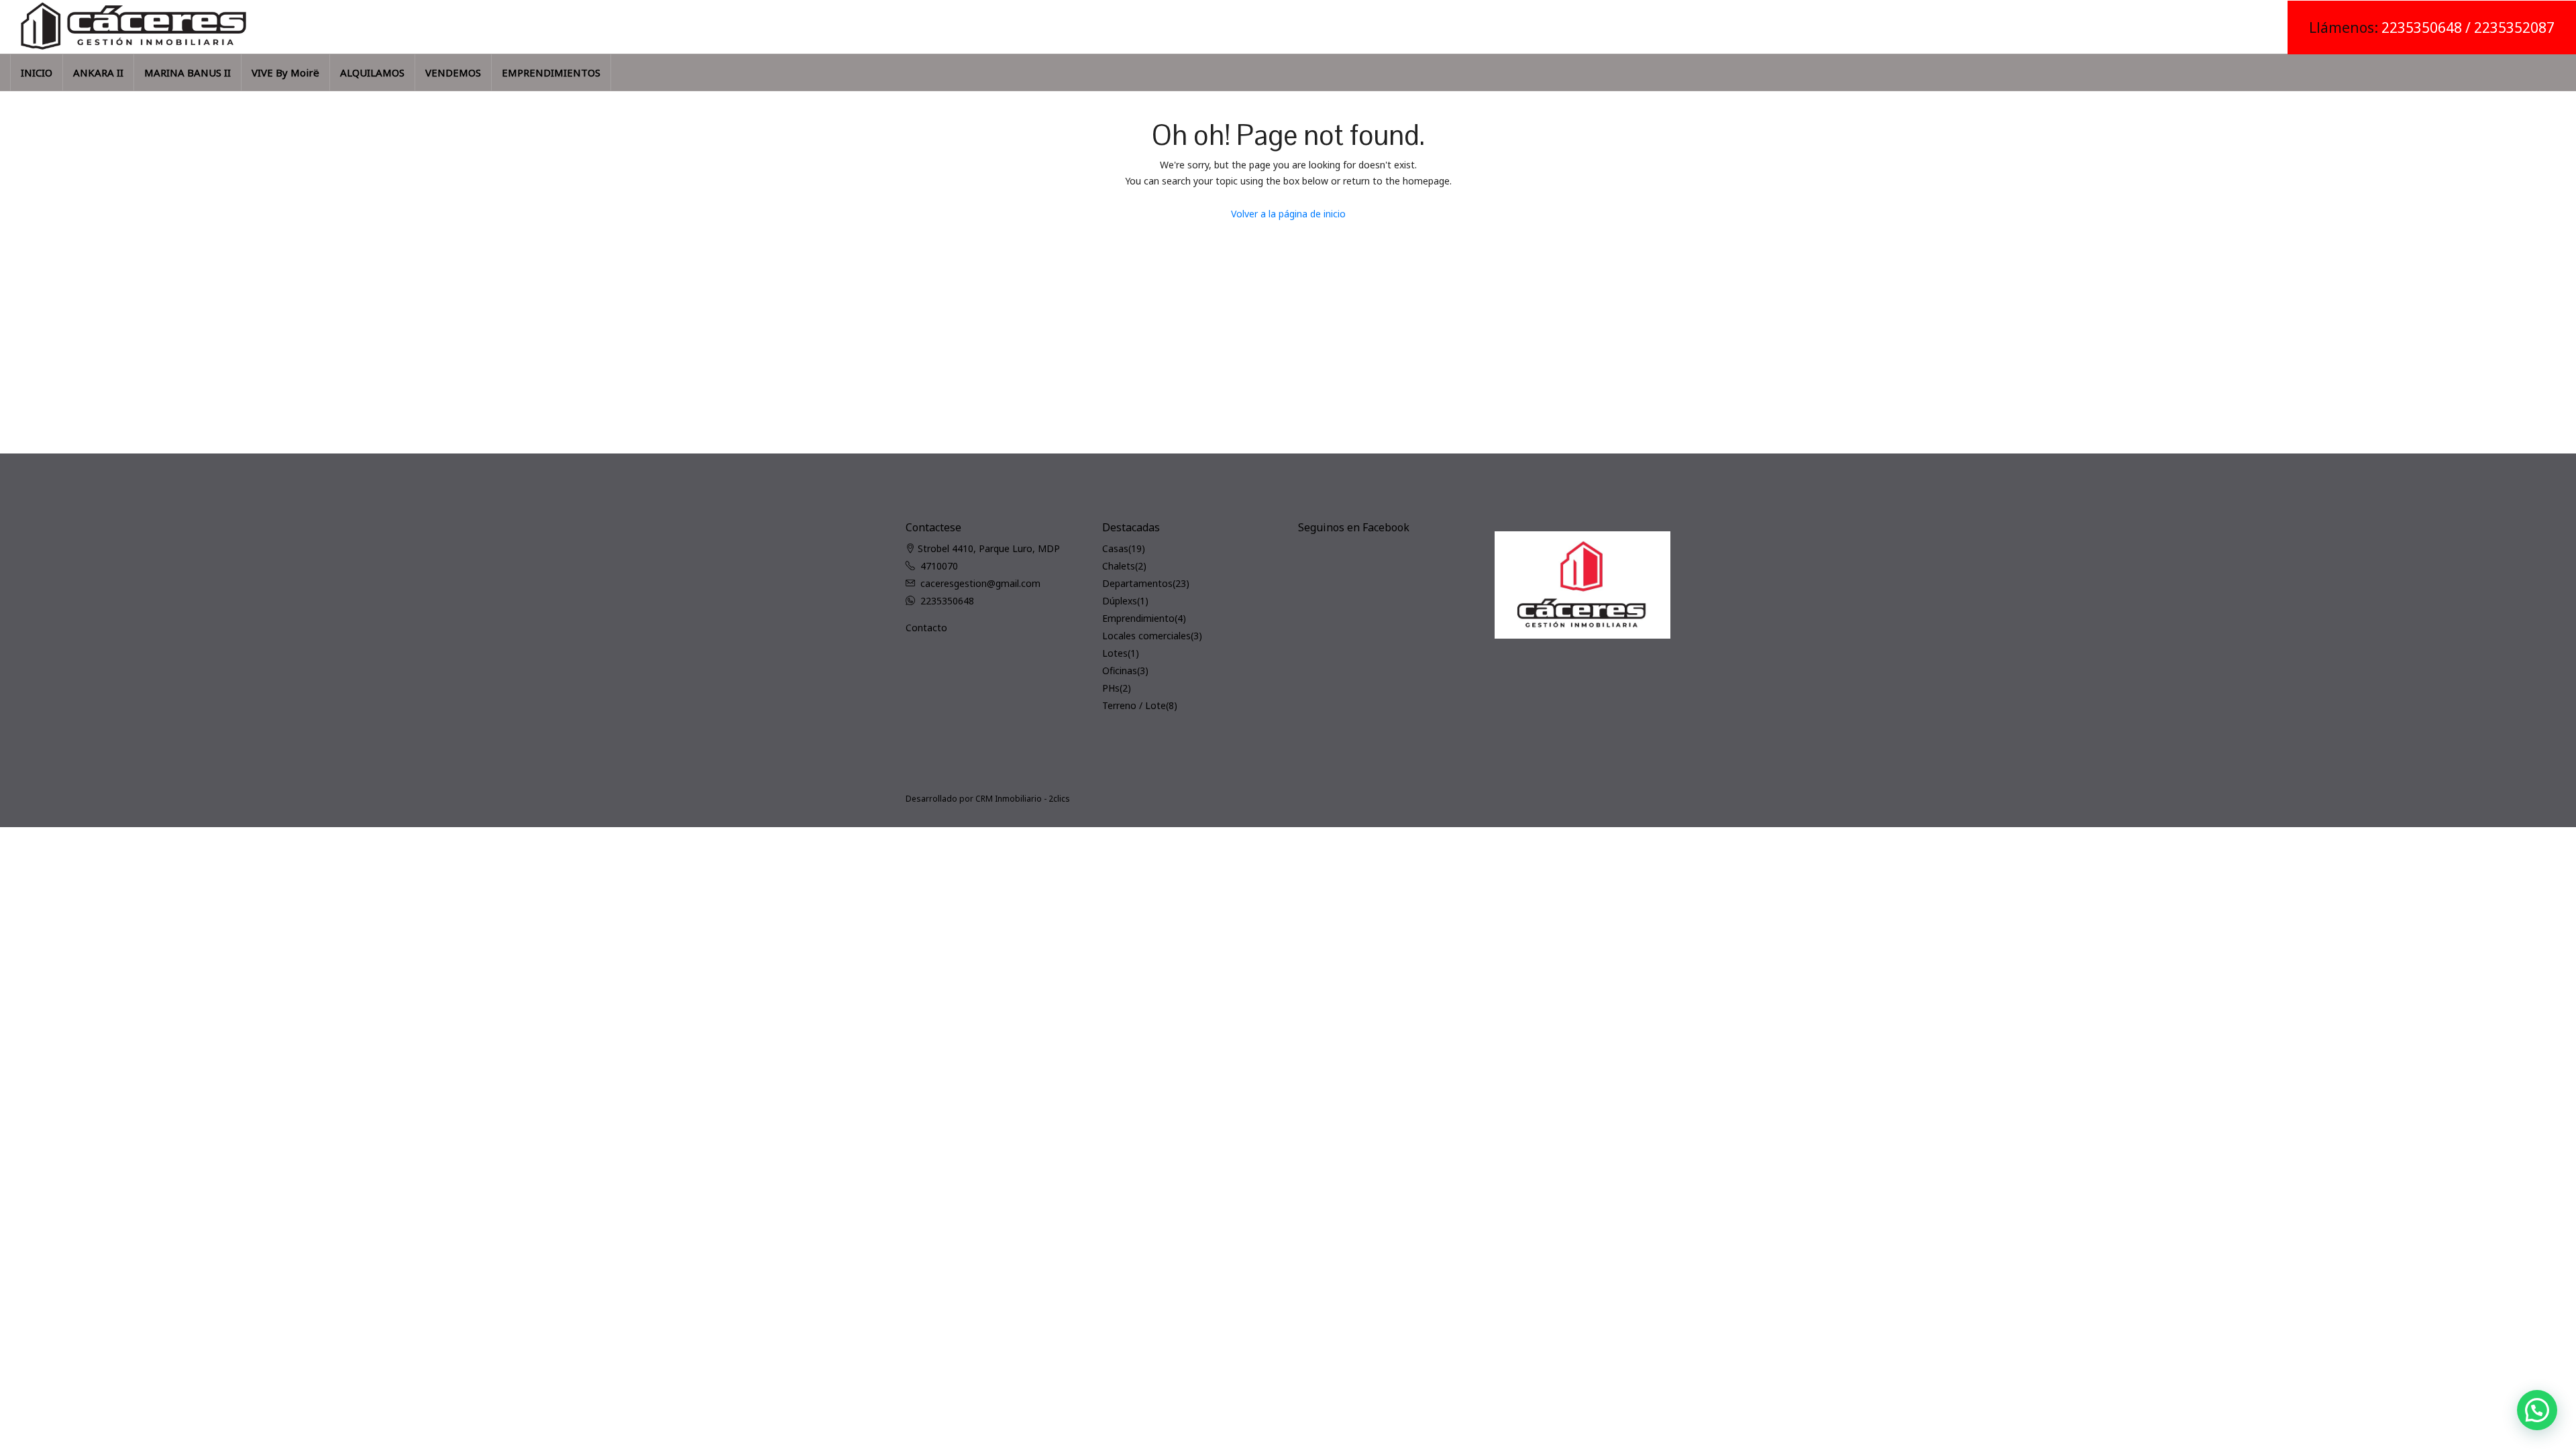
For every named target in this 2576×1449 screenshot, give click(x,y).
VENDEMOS (453, 72)
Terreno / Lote (1134, 705)
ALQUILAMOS (372, 72)
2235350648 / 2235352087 (2468, 28)
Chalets (1119, 566)
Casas (1115, 548)
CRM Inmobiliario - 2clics (1023, 799)
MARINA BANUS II (187, 72)
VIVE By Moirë (285, 72)
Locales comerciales (1146, 636)
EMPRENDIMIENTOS (551, 72)
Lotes (1115, 653)
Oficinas (1120, 670)
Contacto (926, 628)
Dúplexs (1120, 601)
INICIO (37, 72)
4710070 (939, 566)
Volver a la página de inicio (1288, 214)
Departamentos (1137, 583)
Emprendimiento (1138, 618)
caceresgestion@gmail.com (980, 583)
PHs (1111, 688)
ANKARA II (98, 72)
